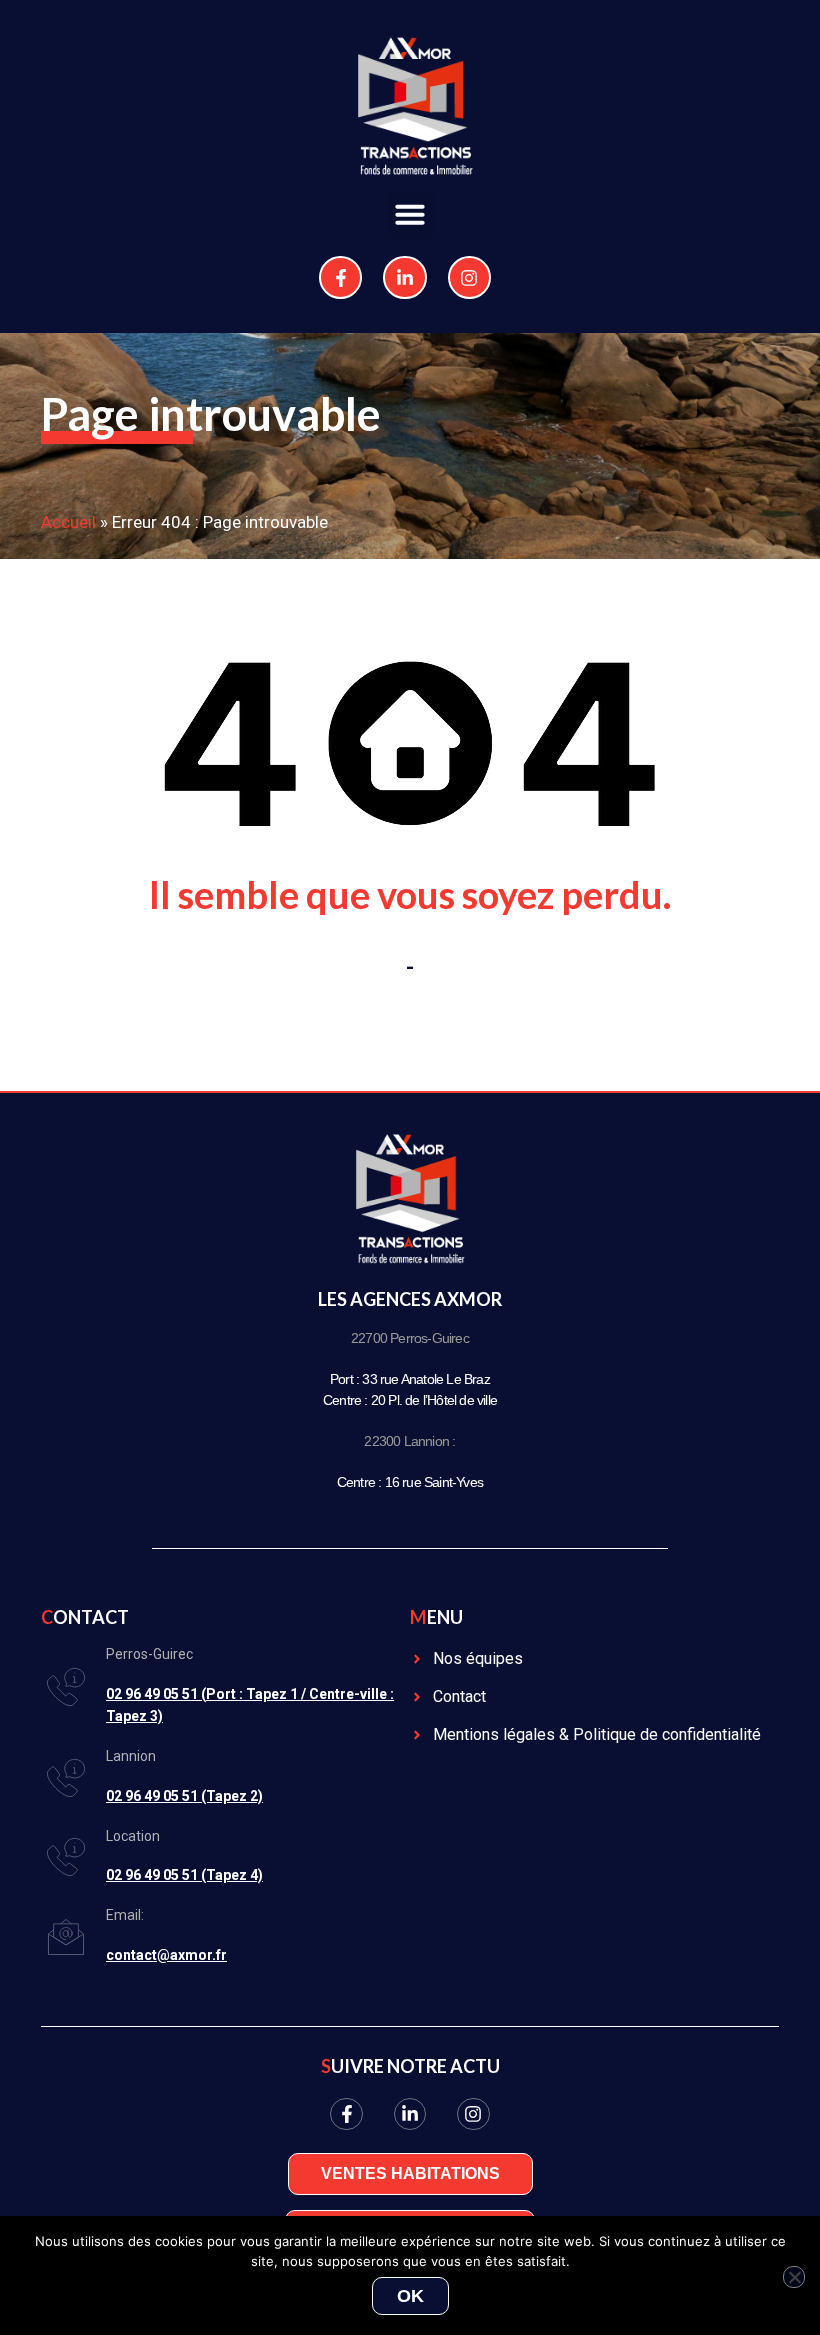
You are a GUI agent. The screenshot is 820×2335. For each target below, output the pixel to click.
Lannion (131, 1756)
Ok (410, 2296)
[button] (410, 214)
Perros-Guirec (149, 1654)
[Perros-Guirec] (66, 1687)
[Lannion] (66, 1778)
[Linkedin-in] (404, 277)
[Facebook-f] (340, 277)
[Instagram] (469, 277)
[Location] (66, 1857)
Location (133, 1836)
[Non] (794, 2277)
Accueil (68, 522)
